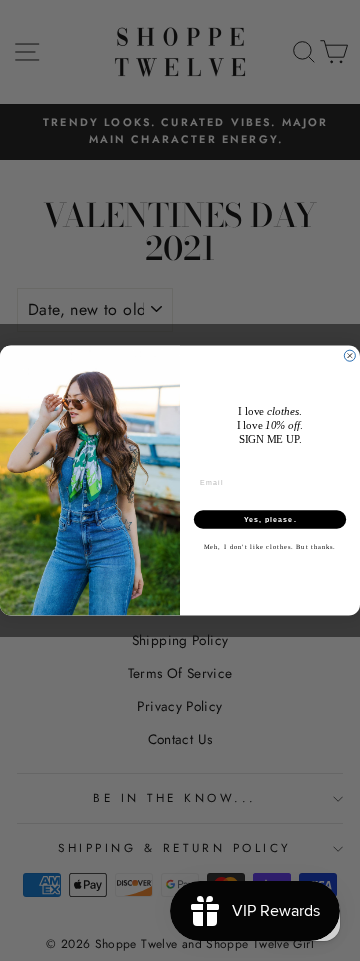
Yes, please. (270, 520)
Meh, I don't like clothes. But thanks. (270, 547)
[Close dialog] (349, 355)
